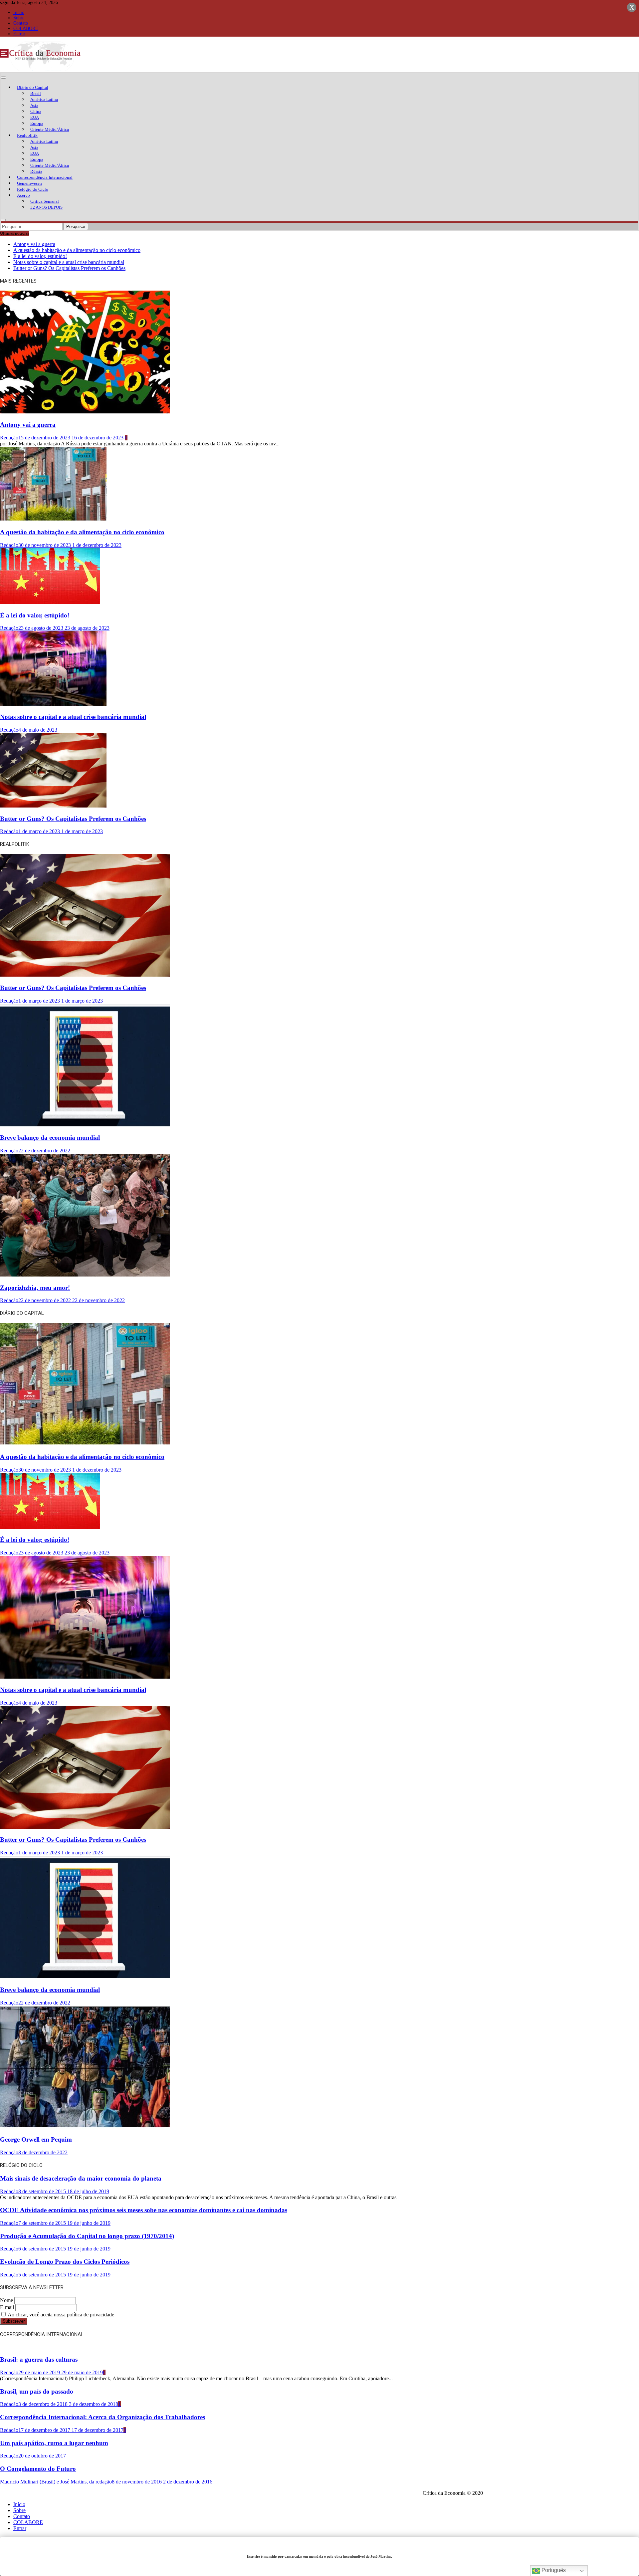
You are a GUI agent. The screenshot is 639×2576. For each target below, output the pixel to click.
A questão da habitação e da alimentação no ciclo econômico (77, 250)
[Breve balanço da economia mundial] (85, 1125)
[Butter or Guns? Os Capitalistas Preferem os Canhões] (53, 806)
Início (19, 12)
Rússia (36, 171)
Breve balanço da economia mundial (50, 1138)
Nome (6, 2300)
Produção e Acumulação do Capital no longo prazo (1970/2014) (87, 2236)
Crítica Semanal (45, 201)
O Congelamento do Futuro (38, 2469)
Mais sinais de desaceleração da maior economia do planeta (81, 2178)
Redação (9, 438)
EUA (35, 117)
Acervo (23, 195)
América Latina (44, 99)
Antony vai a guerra (34, 244)
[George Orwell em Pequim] (85, 2127)
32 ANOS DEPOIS (46, 207)
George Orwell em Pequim (36, 2139)
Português (553, 2570)
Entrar (19, 34)
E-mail (7, 2307)
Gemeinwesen (29, 183)
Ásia (34, 105)
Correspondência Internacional (45, 177)
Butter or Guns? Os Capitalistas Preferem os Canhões (69, 268)
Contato (21, 23)
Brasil (36, 93)
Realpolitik (27, 135)
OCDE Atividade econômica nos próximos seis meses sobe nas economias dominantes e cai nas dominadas (144, 2210)
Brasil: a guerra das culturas (39, 2359)
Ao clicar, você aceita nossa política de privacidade (60, 2315)
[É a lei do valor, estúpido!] (50, 602)
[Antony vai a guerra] (85, 412)
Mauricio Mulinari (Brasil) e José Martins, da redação (56, 2482)
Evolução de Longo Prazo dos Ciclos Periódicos (65, 2262)
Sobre (19, 18)
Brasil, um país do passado (37, 2391)
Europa (37, 123)
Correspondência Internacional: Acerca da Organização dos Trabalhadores (103, 2417)
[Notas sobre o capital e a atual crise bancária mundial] (53, 704)
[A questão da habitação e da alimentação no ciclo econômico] (53, 519)
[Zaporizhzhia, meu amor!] (85, 1275)
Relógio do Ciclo (33, 189)
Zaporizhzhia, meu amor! (35, 1288)
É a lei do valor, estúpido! (40, 256)
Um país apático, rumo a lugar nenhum (54, 2443)
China (36, 111)
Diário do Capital (33, 87)
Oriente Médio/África (50, 129)
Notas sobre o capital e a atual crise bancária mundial (69, 262)
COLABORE (26, 28)
